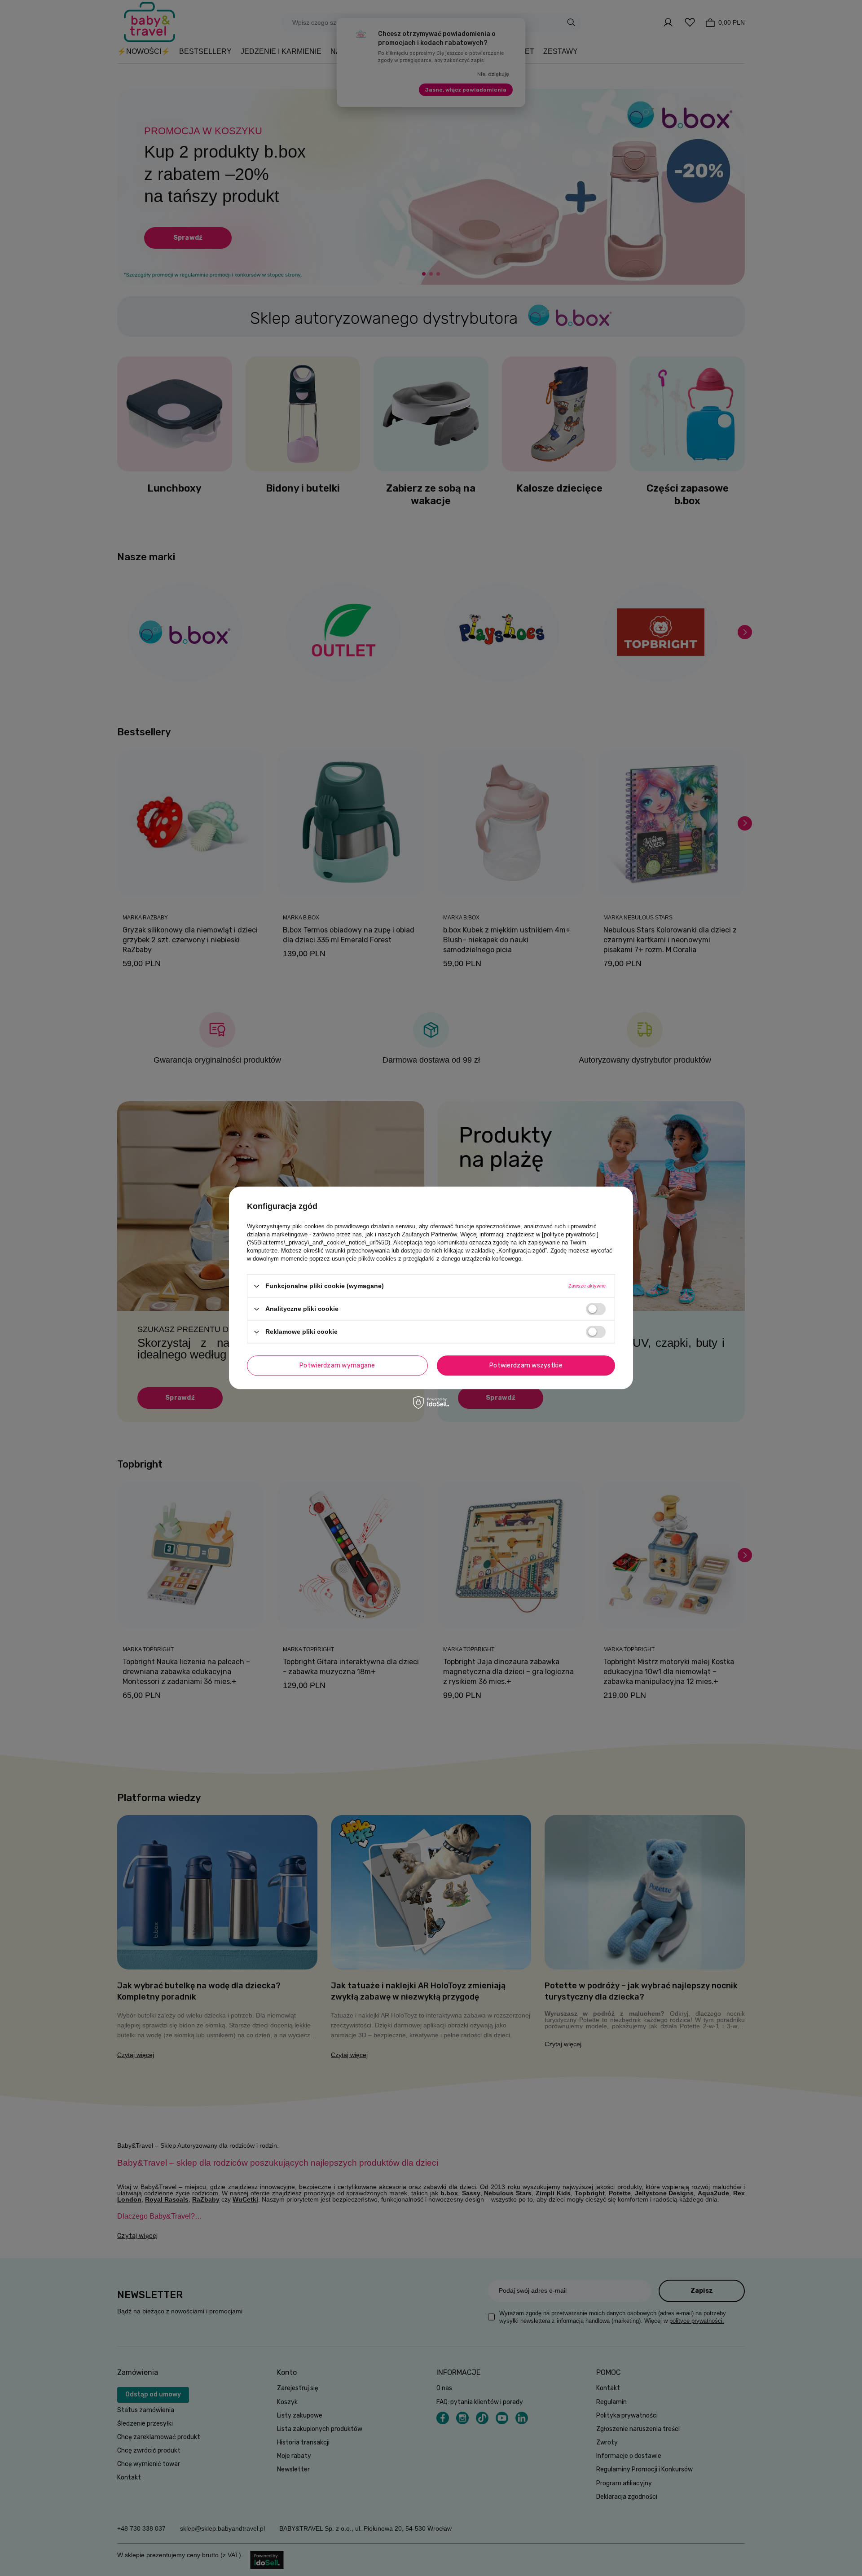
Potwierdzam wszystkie (526, 1365)
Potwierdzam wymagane (337, 1365)
